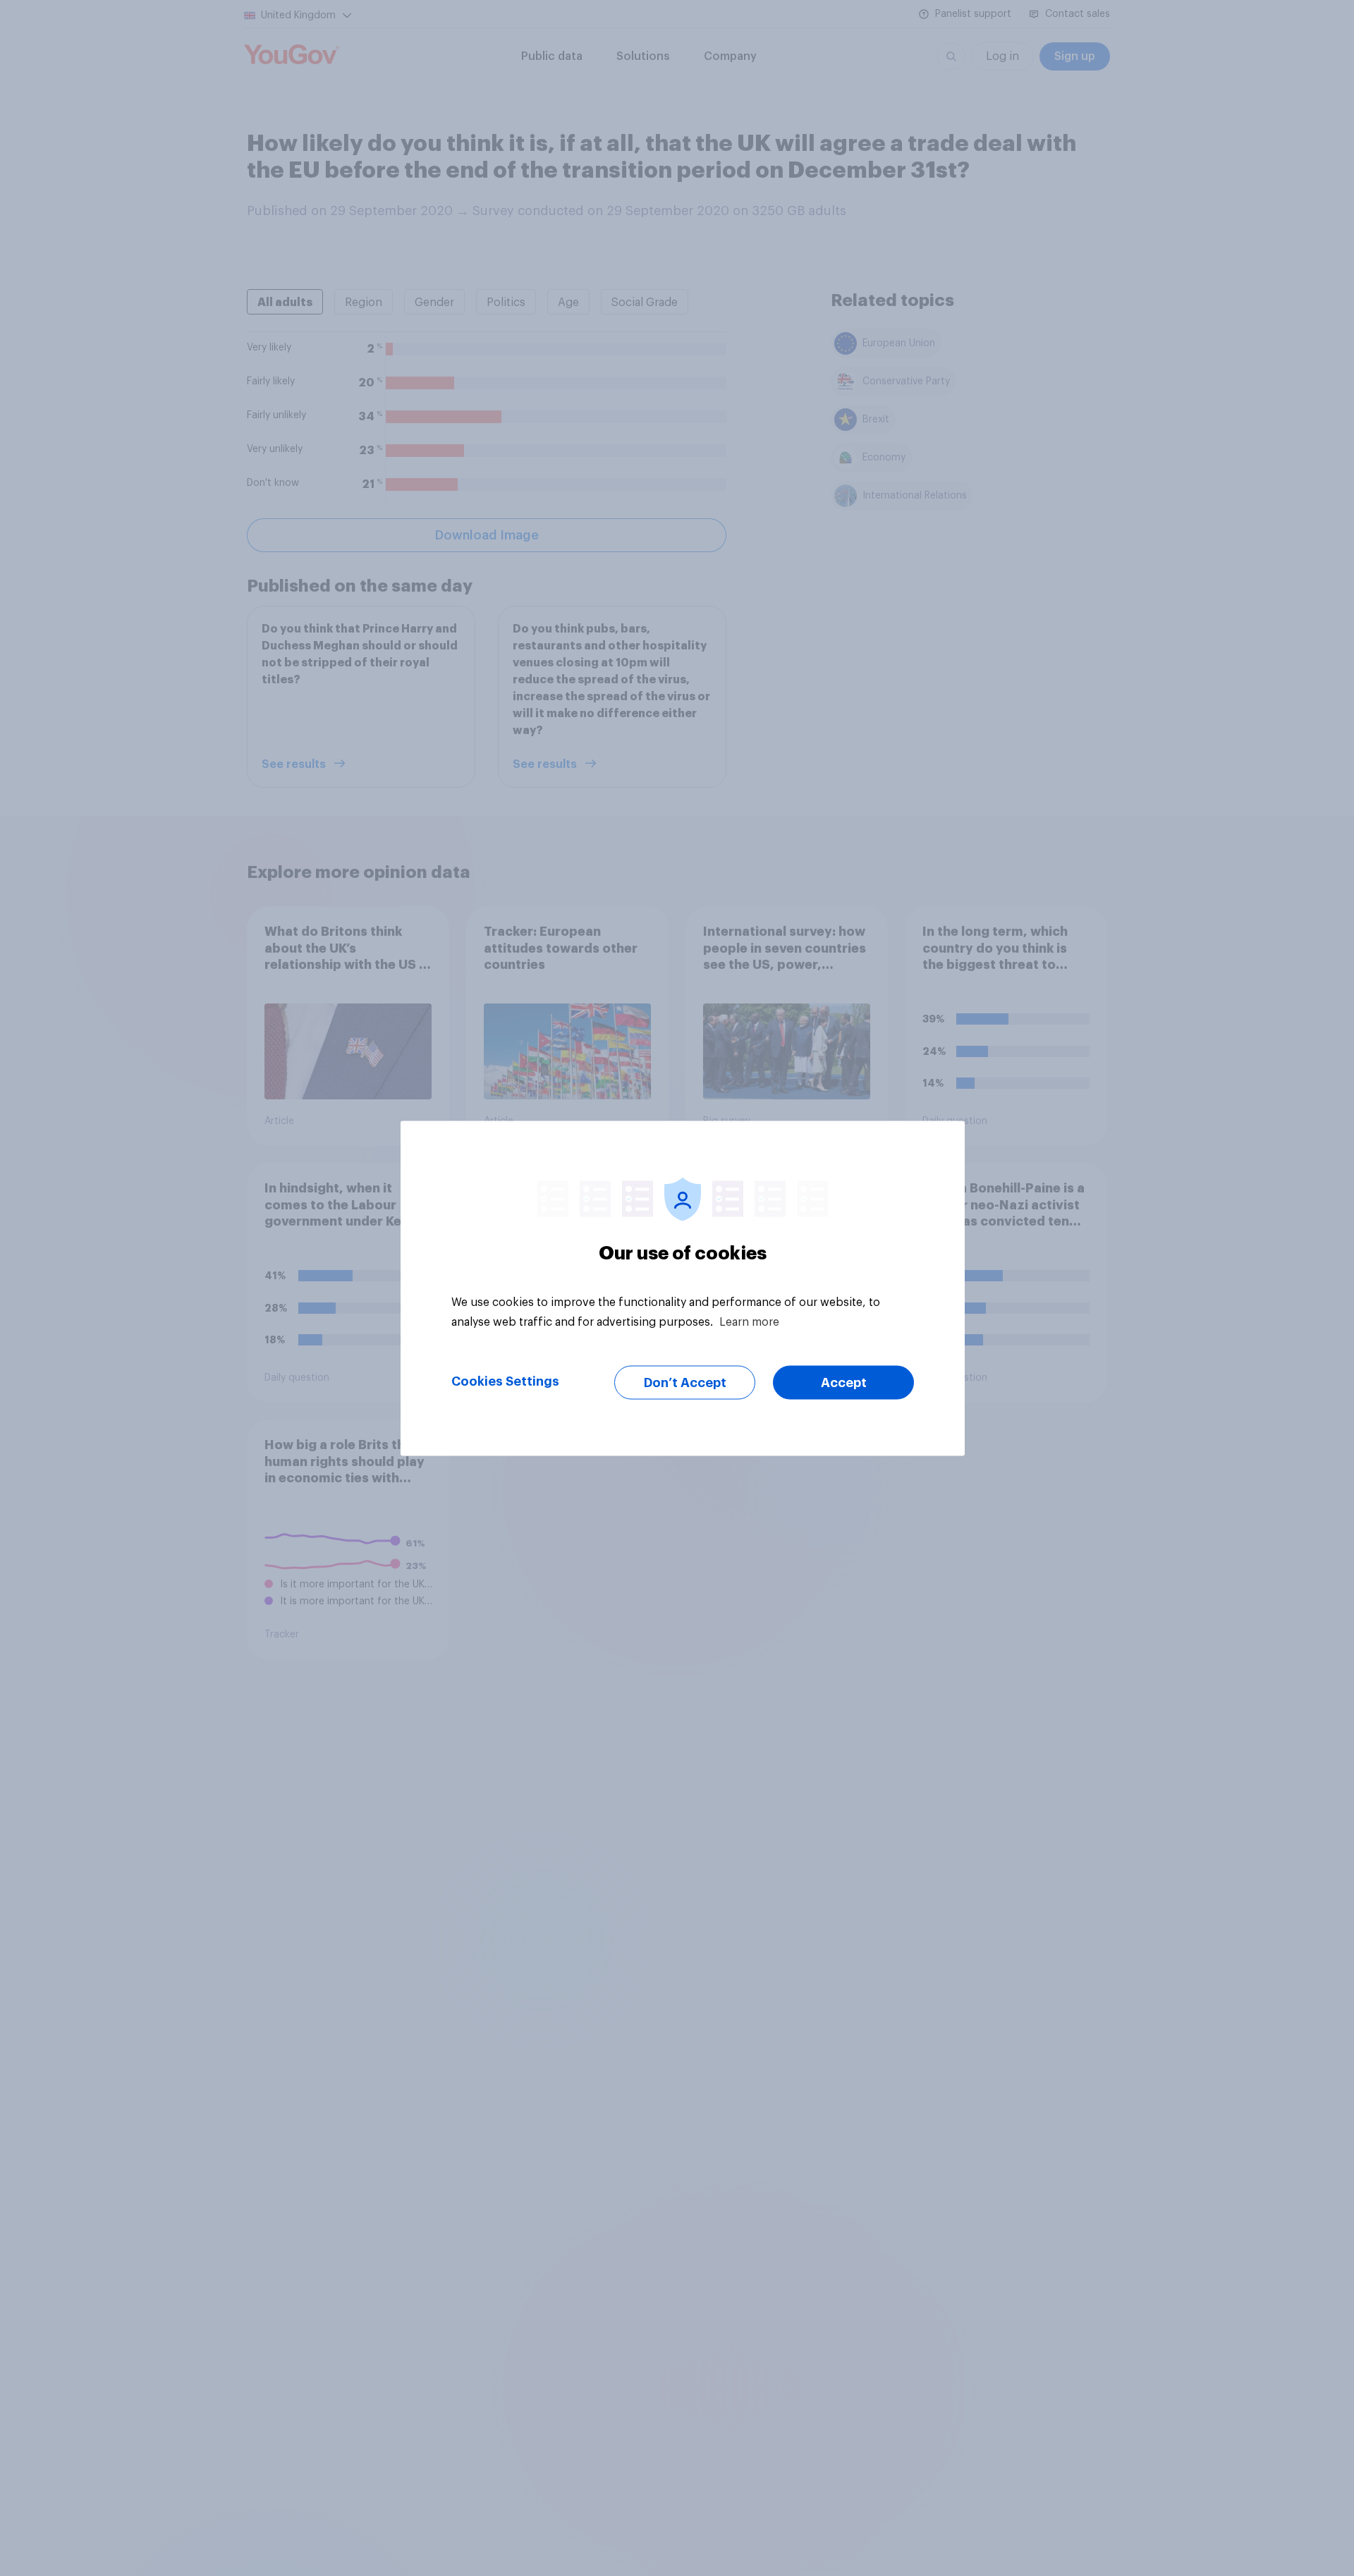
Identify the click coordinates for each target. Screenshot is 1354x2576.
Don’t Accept (685, 1382)
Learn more (749, 1321)
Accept (844, 1382)
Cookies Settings (505, 1381)
